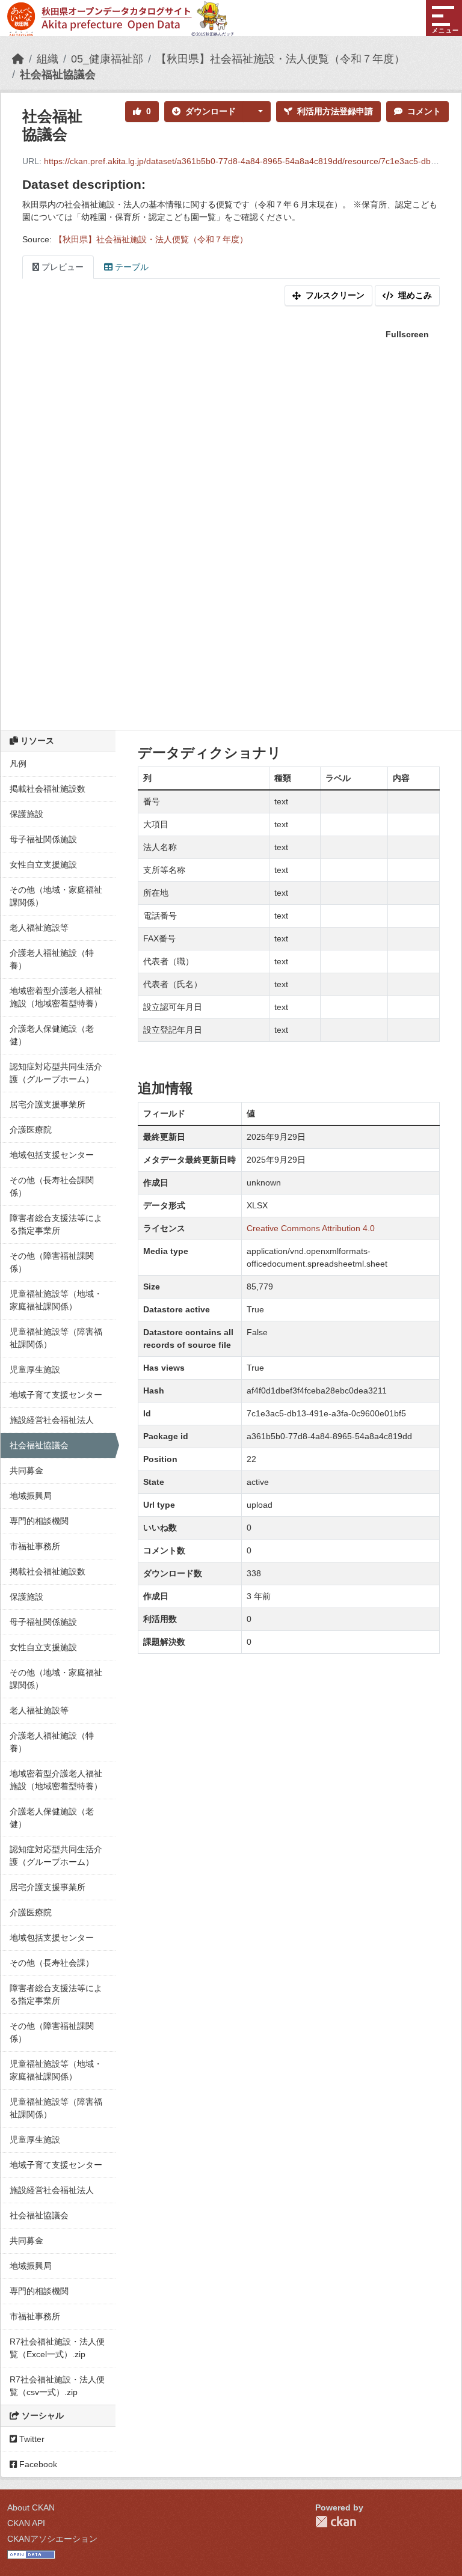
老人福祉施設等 (39, 928)
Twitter (31, 2439)
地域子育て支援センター (56, 1395)
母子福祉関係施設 (43, 839)
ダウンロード (211, 111)
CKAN (336, 2522)
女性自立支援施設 (43, 864)
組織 (48, 59)
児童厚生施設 (35, 1369)
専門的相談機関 (39, 1521)
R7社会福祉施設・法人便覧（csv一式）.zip (57, 2386)
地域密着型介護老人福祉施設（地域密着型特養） (56, 997)
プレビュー (61, 267)
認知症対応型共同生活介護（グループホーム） (56, 1073)
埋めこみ (415, 295)
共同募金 (26, 1470)
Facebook (37, 2464)
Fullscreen (407, 334)
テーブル (131, 267)
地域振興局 (31, 1496)
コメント (424, 111)
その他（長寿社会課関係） (52, 1186)
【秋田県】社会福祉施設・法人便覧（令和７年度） (280, 59)
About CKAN (31, 2507)
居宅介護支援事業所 (48, 1104)
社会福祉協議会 (58, 75)
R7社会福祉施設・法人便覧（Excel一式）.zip (57, 2348)
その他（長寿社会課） (52, 1963)
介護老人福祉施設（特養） (52, 959)
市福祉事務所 (35, 1546)
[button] (257, 112)
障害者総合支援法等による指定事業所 (56, 1224)
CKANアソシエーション (52, 2539)
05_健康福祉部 (107, 59)
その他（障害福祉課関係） (52, 1262)
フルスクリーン (335, 295)
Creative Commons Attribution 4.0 (311, 1228)
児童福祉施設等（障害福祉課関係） (56, 1338)
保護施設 (26, 814)
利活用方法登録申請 (335, 111)
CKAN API (26, 2523)
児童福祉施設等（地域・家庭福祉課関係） (56, 1300)
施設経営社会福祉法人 (52, 1420)
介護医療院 (31, 1130)
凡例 (18, 763)
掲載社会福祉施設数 (48, 789)
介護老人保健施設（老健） (52, 1035)
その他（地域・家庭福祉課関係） (56, 896)
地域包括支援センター (52, 1155)
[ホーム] (18, 59)
